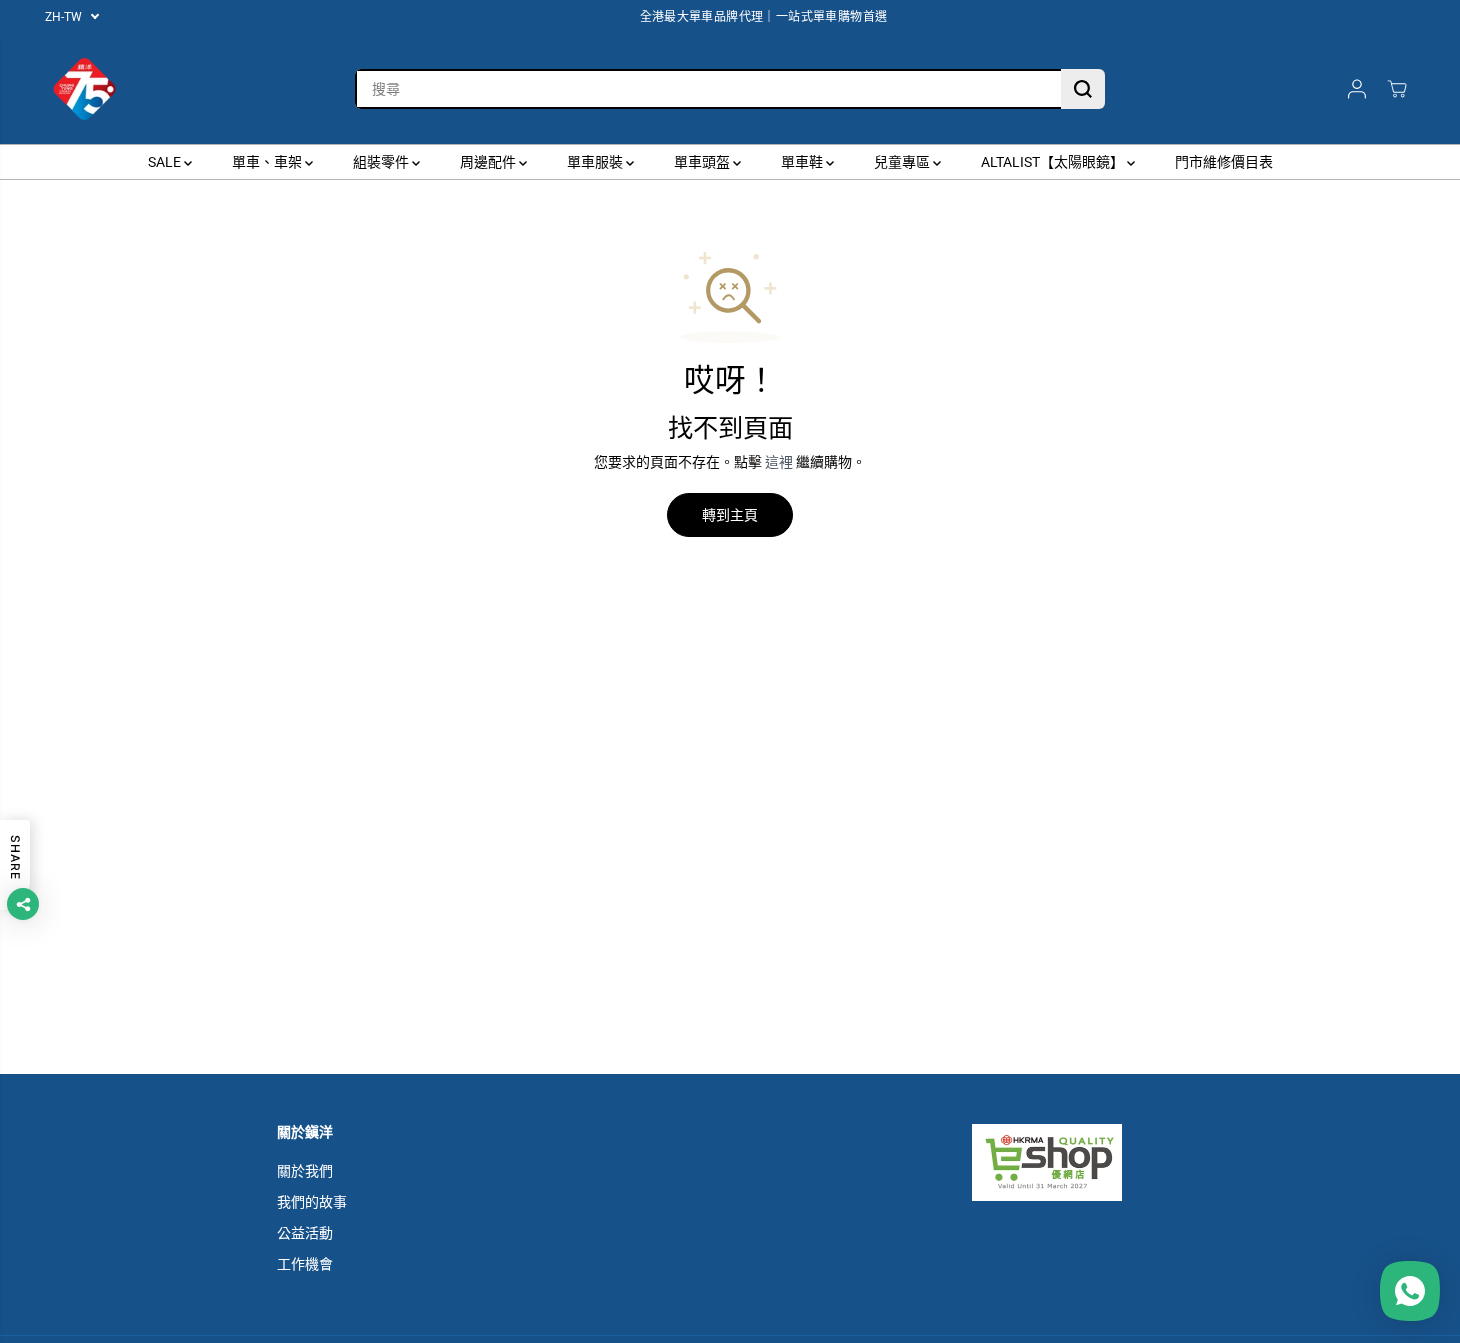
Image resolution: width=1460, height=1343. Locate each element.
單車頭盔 (703, 162)
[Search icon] (1083, 89)
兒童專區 (903, 162)
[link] (1078, 1162)
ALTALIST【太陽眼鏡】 (1054, 162)
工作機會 (305, 1264)
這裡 (779, 462)
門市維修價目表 (1224, 162)
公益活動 (305, 1233)
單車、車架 (268, 162)
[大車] (1397, 89)
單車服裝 (596, 162)
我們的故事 (312, 1202)
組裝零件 (382, 162)
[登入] (1357, 89)
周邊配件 (489, 162)
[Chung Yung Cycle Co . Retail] (85, 89)
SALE (166, 162)
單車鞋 (803, 162)
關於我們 (305, 1171)
